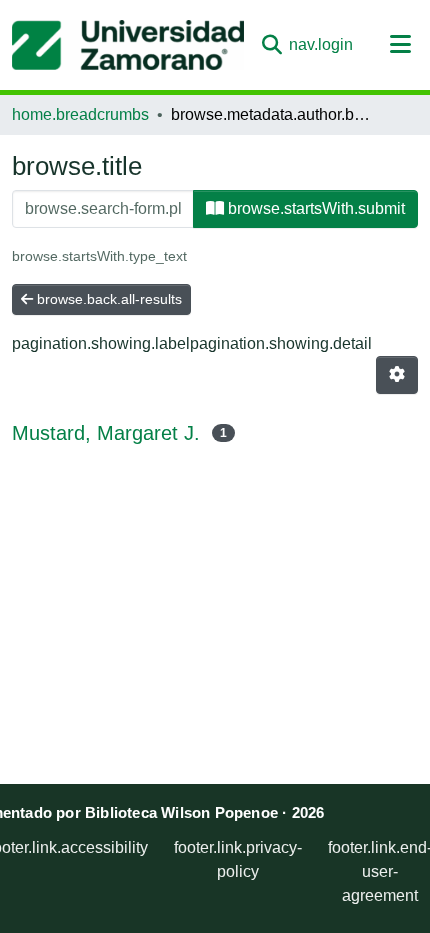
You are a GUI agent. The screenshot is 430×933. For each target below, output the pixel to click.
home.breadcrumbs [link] (80, 114)
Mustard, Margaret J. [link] (106, 433)
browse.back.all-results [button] (107, 299)
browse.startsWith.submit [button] (314, 208)
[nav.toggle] (401, 45)
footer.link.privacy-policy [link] (238, 859)
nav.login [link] (321, 44)
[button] (128, 45)
